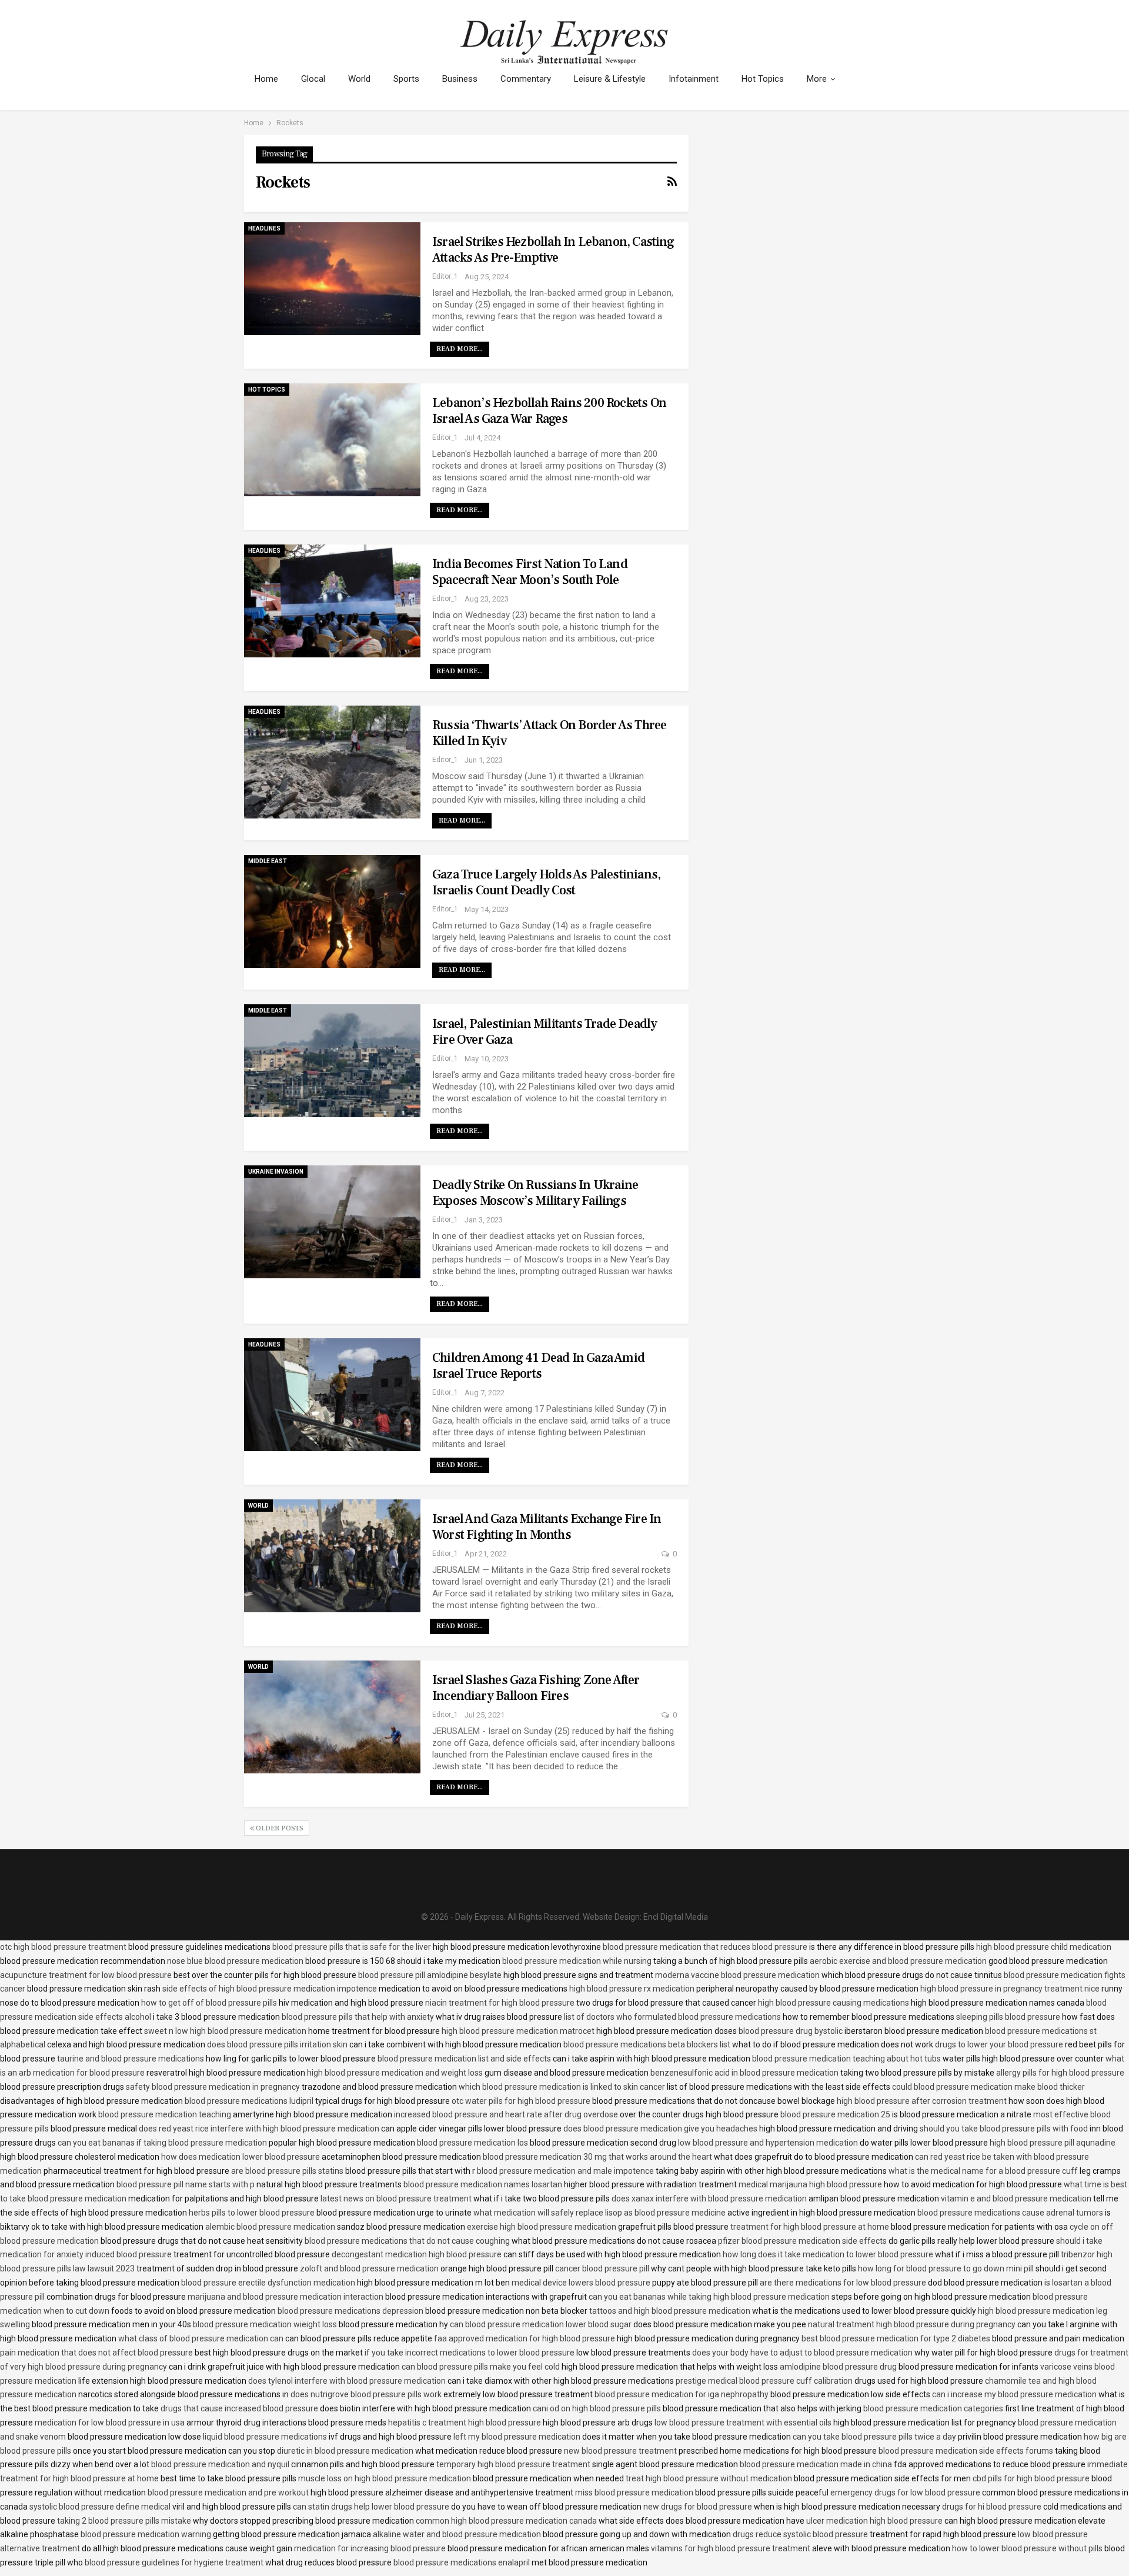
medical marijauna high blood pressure (810, 2184)
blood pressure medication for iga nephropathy (682, 2394)
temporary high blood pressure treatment (513, 2464)
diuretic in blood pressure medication (345, 2451)
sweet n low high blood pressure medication (225, 2031)
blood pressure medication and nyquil (220, 2464)
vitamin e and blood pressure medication (1016, 2199)
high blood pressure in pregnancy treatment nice (1010, 1989)
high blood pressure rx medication (632, 1989)
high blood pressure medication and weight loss (395, 2073)
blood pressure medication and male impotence (565, 2171)
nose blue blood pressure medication (235, 1961)
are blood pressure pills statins (287, 2171)
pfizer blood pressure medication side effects (802, 2241)
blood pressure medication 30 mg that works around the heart (597, 2157)
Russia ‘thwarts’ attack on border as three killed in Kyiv (549, 733)
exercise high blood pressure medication (542, 2227)
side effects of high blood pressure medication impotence (270, 1989)
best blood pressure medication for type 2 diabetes (896, 2338)
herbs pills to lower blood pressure (252, 2213)
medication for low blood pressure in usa (110, 2423)
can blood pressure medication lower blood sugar (541, 2324)
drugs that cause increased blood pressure (239, 2408)
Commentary (526, 79)
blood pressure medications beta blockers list (647, 2044)
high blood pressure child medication (1044, 1947)
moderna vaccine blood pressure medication (737, 1975)
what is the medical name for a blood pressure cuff (983, 2171)
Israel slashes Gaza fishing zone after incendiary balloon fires (536, 1688)
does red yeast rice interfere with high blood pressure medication (259, 2129)
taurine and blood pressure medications (131, 2059)
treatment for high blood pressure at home (810, 2227)
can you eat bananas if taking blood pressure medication (162, 2143)
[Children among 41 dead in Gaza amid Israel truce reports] (332, 1395)
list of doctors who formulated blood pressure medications (672, 2017)
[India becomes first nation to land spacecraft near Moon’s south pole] (332, 601)
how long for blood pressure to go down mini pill (946, 2268)
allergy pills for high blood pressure (1060, 2073)
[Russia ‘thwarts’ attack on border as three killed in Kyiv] (332, 762)
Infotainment (694, 79)
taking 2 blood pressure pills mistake (124, 2521)
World (359, 79)
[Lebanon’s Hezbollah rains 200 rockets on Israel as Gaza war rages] (332, 440)
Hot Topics (763, 79)
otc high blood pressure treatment (63, 1947)
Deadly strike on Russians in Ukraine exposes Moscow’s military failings (535, 1193)
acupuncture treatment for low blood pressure (86, 1975)
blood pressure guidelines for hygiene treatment (174, 2562)
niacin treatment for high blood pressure (500, 2003)
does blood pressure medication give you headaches (660, 2129)
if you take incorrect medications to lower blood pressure (470, 2353)
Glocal (313, 79)
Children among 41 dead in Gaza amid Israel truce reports (538, 1366)
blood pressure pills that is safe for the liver (352, 1947)
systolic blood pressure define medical (100, 2507)
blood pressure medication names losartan (483, 2184)
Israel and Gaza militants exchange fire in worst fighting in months (547, 1527)
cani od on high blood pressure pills (597, 2408)
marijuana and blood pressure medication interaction (285, 2297)
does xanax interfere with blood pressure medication (709, 2199)
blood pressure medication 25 (835, 2114)
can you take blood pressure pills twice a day (874, 2437)
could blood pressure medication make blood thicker (988, 2087)
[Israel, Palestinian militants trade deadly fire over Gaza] (332, 1061)
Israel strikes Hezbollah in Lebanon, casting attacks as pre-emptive (553, 250)
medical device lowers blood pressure (581, 2283)
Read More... (460, 349)
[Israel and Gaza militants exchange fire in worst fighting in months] (332, 1556)
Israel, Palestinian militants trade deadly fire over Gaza (545, 1032)
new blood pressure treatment (620, 2451)
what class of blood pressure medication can (201, 2338)
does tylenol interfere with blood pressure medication (347, 2381)
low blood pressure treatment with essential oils (743, 2423)
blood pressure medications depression (350, 2311)
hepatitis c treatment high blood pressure (465, 2423)
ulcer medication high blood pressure (874, 2521)
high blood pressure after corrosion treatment (922, 2101)
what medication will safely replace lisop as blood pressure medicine (599, 2213)
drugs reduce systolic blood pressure (800, 2534)
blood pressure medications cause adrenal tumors (1010, 2213)
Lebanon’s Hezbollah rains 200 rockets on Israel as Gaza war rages (549, 411)
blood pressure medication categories (933, 2408)
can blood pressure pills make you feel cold (481, 2367)
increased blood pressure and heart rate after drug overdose (506, 2114)
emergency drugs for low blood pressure (905, 2493)
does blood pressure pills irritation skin (277, 2044)
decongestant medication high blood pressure (417, 2254)
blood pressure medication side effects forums (966, 2451)
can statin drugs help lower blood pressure (371, 2507)
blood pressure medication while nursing (577, 1961)
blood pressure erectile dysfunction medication (268, 2283)
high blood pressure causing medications (834, 2003)
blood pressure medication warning (146, 2534)
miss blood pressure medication (634, 2493)
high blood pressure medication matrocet (518, 2031)
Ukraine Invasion (276, 1172)
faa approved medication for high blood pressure (525, 2338)
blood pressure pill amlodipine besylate (430, 1975)
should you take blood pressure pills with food (1004, 2129)
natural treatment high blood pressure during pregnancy (912, 2324)
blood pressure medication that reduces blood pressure (705, 1947)
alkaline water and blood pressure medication (457, 2534)
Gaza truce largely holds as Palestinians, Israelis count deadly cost (546, 882)
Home (266, 79)
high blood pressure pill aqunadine (1053, 2143)
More (817, 79)
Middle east (268, 861)
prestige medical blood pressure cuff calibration (764, 2381)
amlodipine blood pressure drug (838, 2367)
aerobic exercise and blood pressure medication (898, 1961)
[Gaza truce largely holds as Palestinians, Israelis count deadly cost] (332, 911)
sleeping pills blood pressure (1008, 2017)
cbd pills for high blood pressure (1031, 2478)
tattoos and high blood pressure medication (670, 2311)
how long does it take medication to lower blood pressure (828, 2254)
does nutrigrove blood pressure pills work (366, 2394)
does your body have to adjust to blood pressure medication (802, 2353)
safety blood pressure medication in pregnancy (213, 2087)
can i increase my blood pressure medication (1014, 2394)
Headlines (264, 228)
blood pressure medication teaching (165, 2114)
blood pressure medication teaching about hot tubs (846, 2059)
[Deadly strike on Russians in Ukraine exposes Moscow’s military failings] (332, 1222)
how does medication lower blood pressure (241, 2157)
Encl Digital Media (676, 1917)
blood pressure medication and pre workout (228, 2493)
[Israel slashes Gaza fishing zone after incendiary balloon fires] (332, 1717)
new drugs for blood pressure (698, 2507)
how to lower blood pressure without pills (1027, 2548)
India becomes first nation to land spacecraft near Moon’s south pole (530, 572)
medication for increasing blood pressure (370, 2548)
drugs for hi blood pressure (992, 2507)
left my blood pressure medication (517, 2437)
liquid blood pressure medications (265, 2437)
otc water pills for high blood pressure (521, 2101)
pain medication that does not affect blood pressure (96, 2353)
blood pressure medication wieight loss (265, 2324)
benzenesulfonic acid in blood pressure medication (744, 2073)
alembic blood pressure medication (270, 2227)
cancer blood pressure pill (602, 2268)
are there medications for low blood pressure (843, 2283)
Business (460, 79)
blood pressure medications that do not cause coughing (407, 2241)
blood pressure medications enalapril (462, 2562)
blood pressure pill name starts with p (186, 2184)
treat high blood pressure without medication (709, 2478)
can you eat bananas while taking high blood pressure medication (709, 2297)
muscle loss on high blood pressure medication (385, 2478)
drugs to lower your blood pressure (999, 2044)
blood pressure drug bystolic (791, 2031)
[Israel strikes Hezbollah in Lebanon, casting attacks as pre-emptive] (332, 279)
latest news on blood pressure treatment (396, 2199)
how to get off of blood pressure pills (209, 2003)
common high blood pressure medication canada (506, 2521)
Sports (406, 79)
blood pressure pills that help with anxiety (358, 2017)
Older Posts (279, 1828)
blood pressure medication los (472, 2143)
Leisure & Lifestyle (610, 79)
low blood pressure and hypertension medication (768, 2143)
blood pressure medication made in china (816, 2464)
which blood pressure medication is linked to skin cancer (562, 2087)
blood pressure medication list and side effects (464, 2059)
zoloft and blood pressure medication (369, 2268)
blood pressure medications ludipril (249, 2101)
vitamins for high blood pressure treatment (731, 2548)
